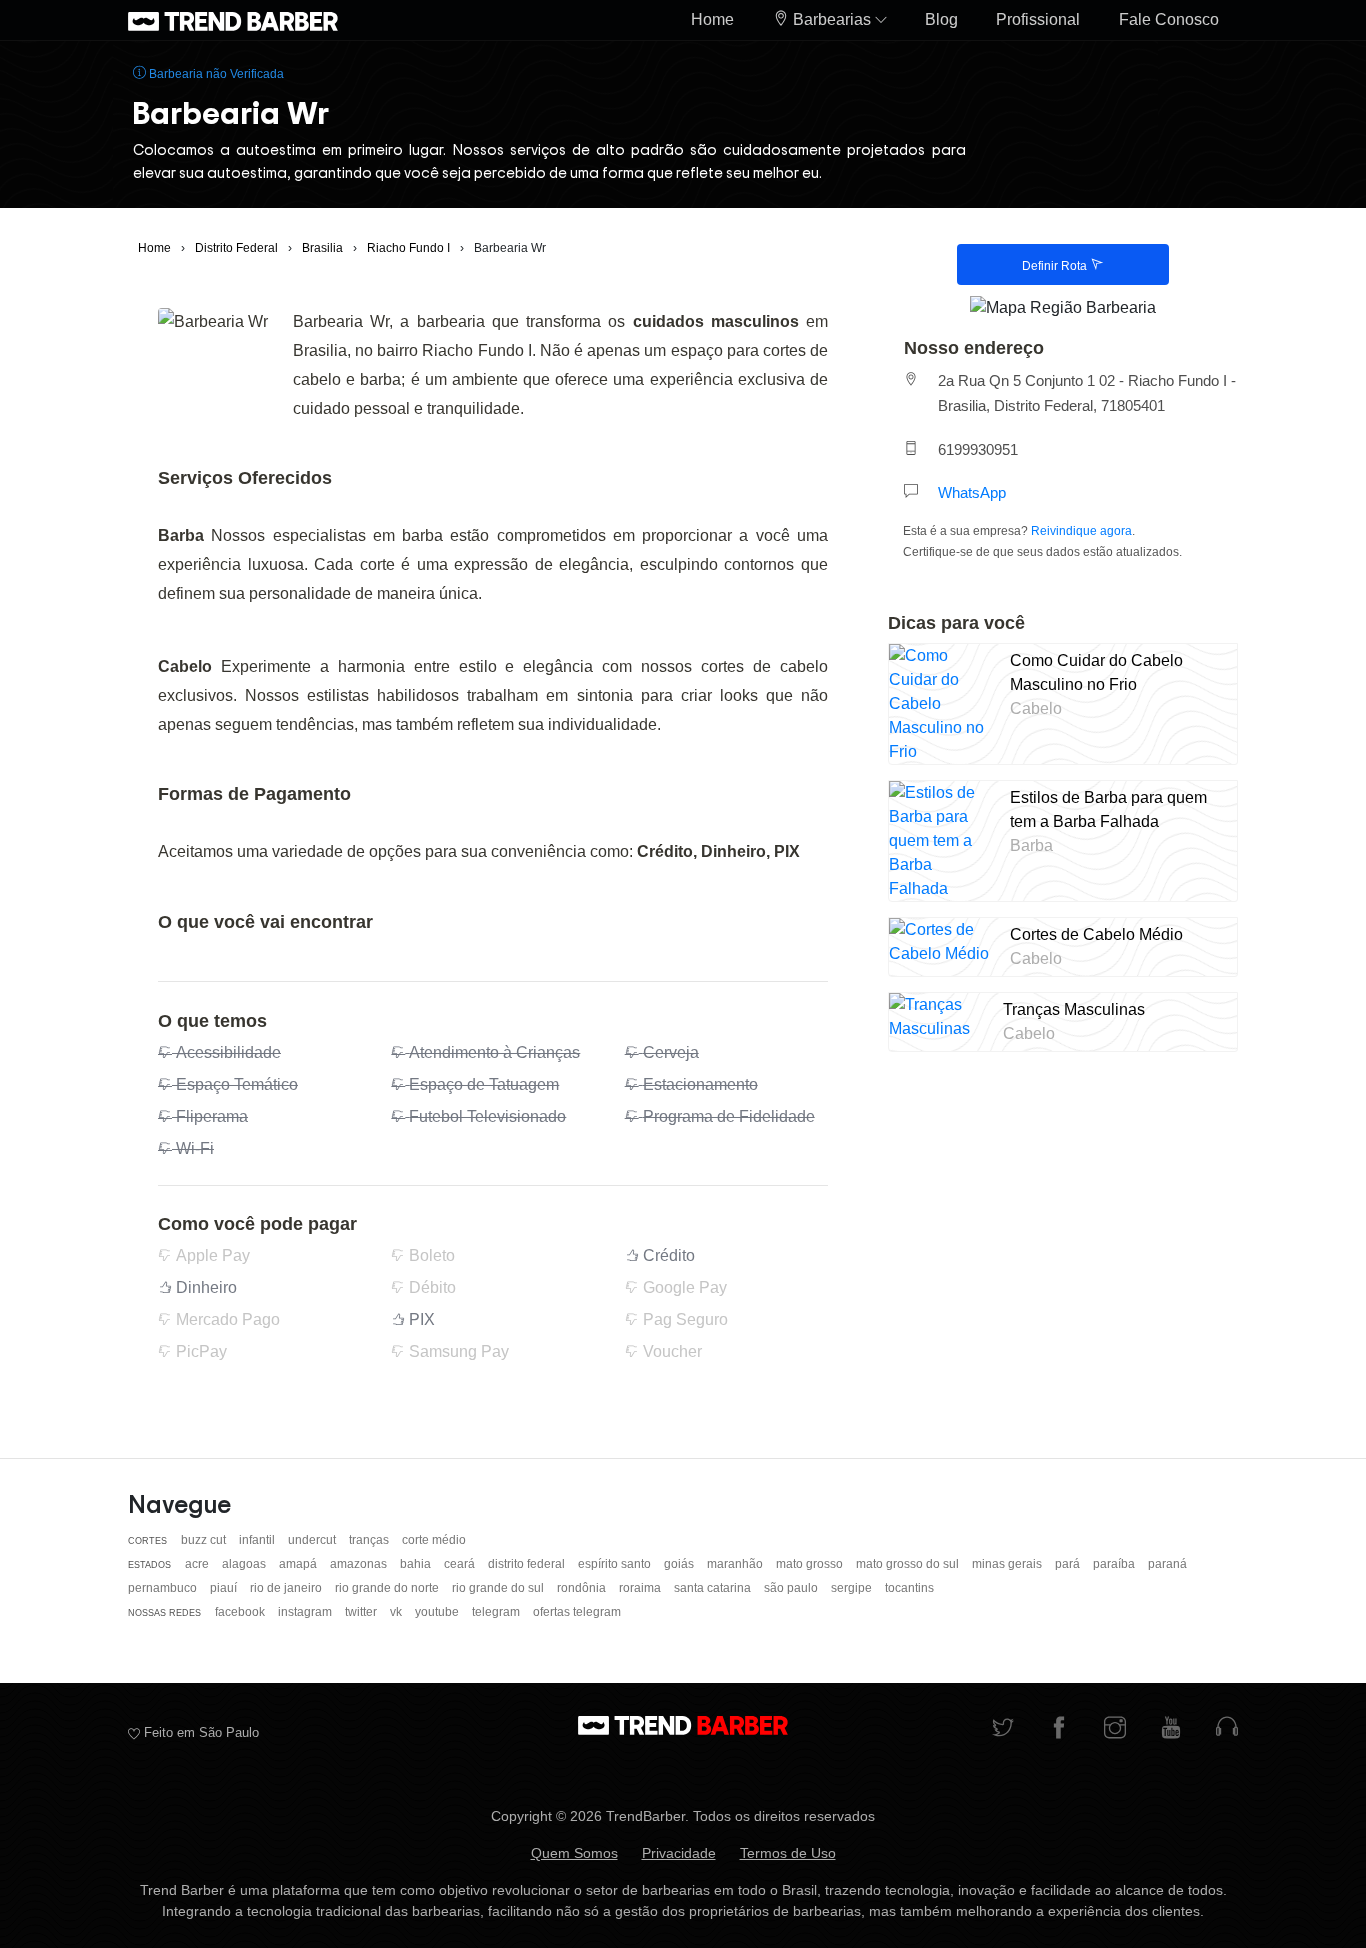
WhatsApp (972, 492)
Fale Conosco (1169, 19)
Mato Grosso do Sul (909, 1564)
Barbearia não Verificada (215, 74)
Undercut (313, 1540)
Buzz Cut (205, 1540)
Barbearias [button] (832, 19)
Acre (198, 1564)
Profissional (1038, 19)
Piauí (225, 1588)
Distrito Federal (528, 1564)
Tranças (370, 1540)
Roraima (641, 1588)
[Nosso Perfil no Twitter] (1003, 1729)
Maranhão (736, 1564)
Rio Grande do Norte (388, 1588)
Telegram (497, 1612)
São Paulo (792, 1588)
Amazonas (360, 1564)
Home (712, 19)
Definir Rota (1056, 266)
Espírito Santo (616, 1564)
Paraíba (1115, 1564)
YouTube (438, 1612)
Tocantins (909, 1588)
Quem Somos (574, 1853)
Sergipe (853, 1588)
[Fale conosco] (1227, 1729)
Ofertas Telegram (577, 1612)
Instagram (306, 1612)
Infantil (258, 1540)
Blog (941, 19)
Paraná (1167, 1564)
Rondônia (583, 1588)
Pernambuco (164, 1588)
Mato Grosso (811, 1564)
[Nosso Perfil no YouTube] (1171, 1729)
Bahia (417, 1564)
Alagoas (245, 1564)
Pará (1069, 1564)
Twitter (362, 1612)
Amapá (299, 1564)
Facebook (241, 1612)
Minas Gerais (1008, 1564)
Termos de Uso (788, 1853)
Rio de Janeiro (287, 1588)
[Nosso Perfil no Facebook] (1059, 1729)
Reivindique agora (1081, 531)
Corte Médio (434, 1540)
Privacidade (679, 1853)
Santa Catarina (714, 1588)
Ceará (461, 1564)
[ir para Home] (233, 20)
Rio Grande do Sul (499, 1588)
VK (397, 1612)
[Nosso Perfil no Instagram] (1115, 1729)
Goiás (680, 1564)
